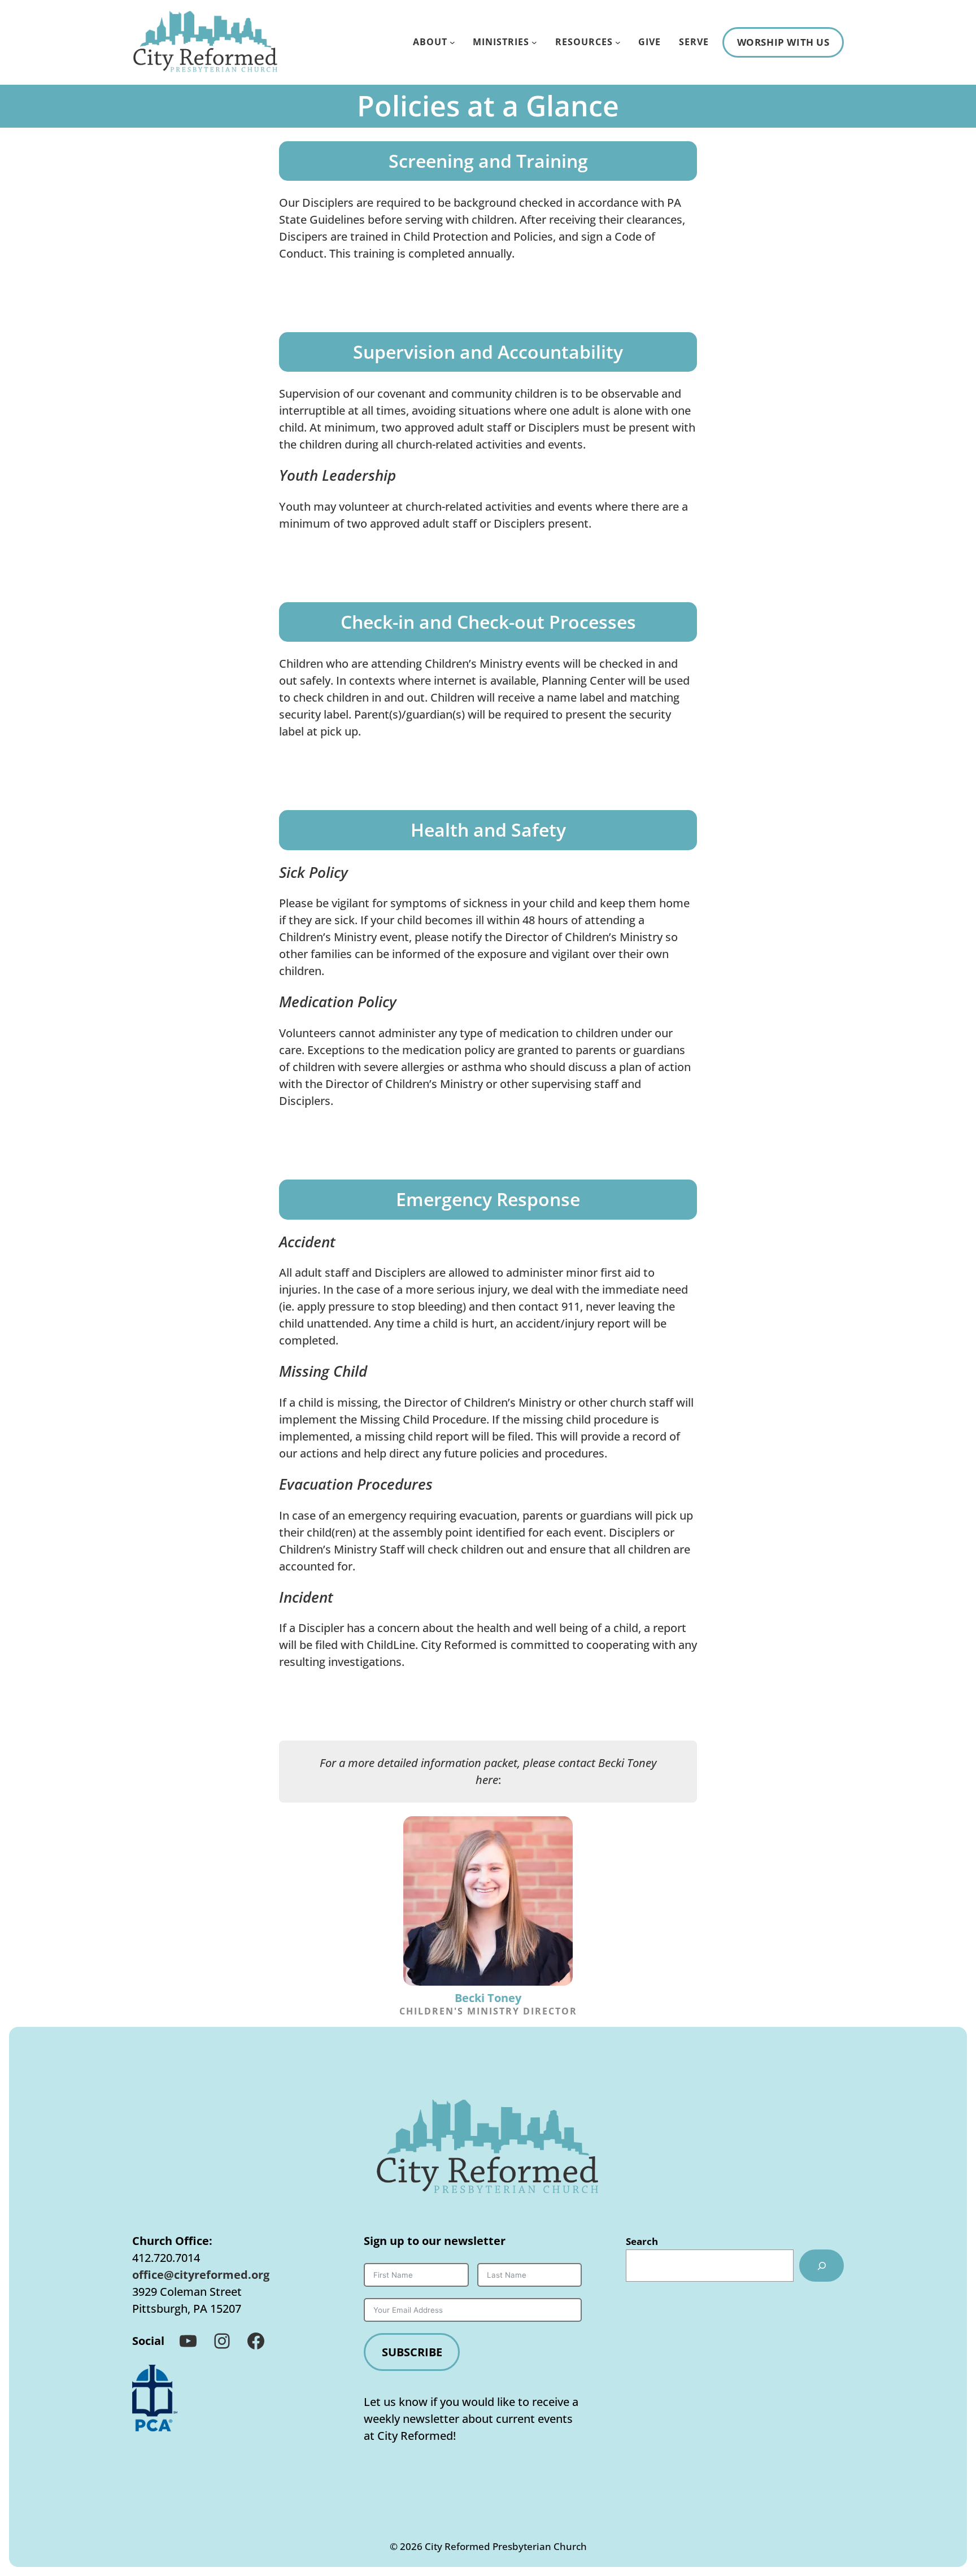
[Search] (822, 2265)
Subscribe (412, 2352)
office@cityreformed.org (201, 2275)
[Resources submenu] (618, 42)
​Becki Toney (488, 1998)
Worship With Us (783, 42)
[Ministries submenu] (534, 42)
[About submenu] (452, 42)
